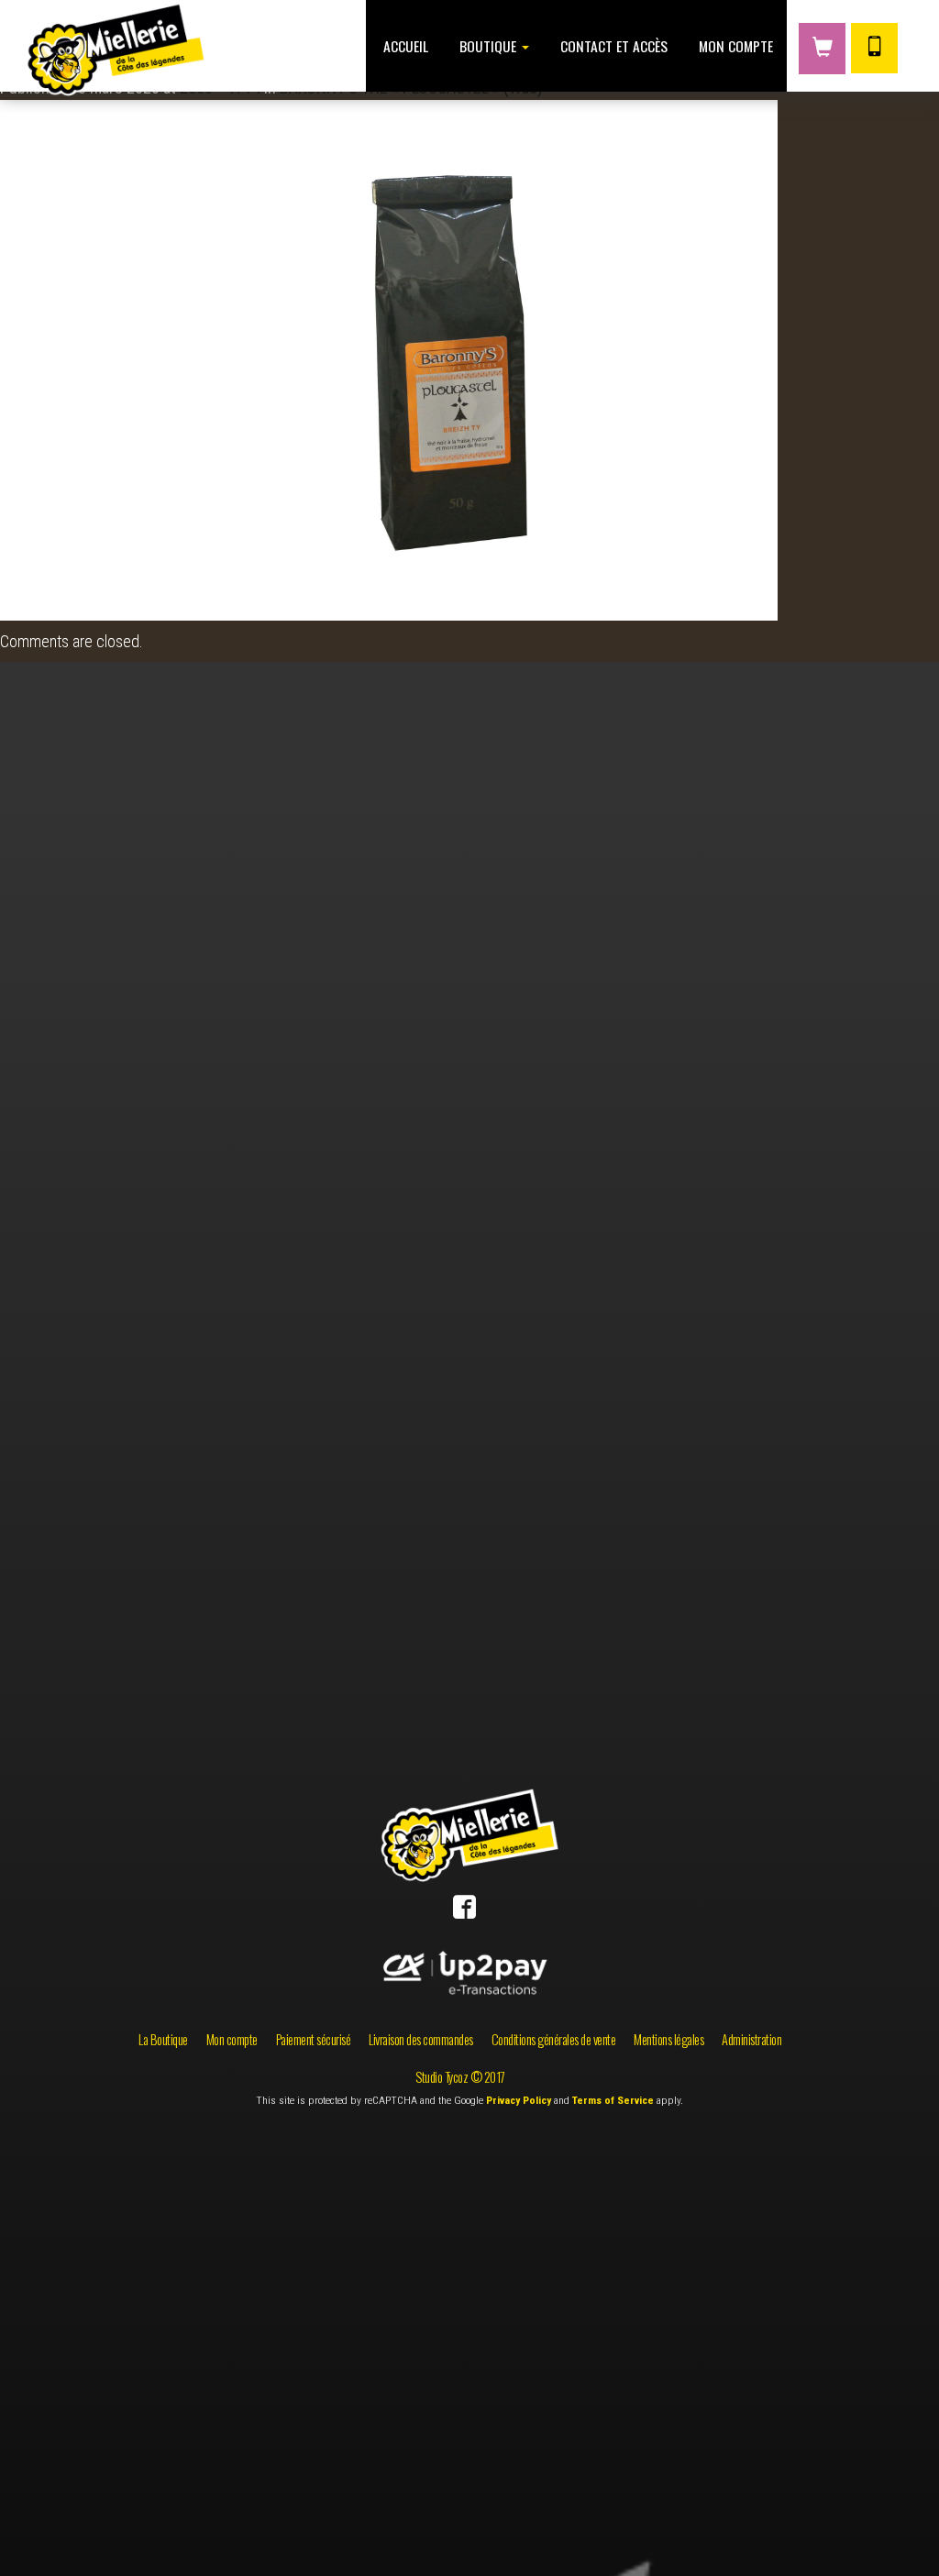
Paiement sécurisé (314, 2039)
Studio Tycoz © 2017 (460, 2077)
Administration (751, 2039)
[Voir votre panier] (822, 49)
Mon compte (734, 46)
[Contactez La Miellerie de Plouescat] (874, 48)
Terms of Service (613, 2100)
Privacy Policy (519, 2100)
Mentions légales (668, 2039)
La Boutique (163, 2039)
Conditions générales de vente (554, 2039)
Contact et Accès (612, 46)
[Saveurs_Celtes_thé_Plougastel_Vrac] (389, 358)
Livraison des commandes (421, 2039)
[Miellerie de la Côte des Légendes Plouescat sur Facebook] (464, 1911)
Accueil (404, 46)
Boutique (488, 46)
